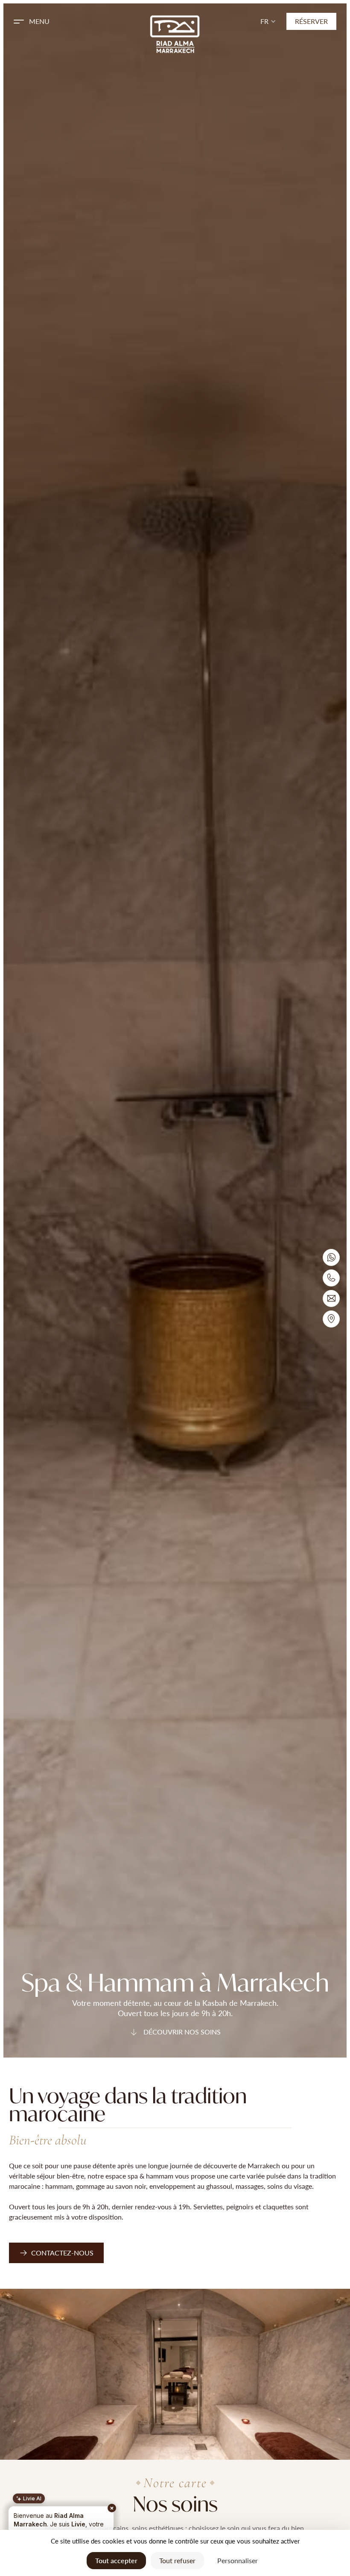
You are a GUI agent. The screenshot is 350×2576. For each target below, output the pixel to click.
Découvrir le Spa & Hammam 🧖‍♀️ (57, 2518)
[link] (56, 2253)
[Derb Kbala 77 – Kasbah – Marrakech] (331, 1319)
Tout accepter (116, 2560)
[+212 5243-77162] (331, 1278)
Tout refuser (177, 2560)
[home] (175, 34)
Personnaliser (238, 2560)
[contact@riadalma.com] (331, 1298)
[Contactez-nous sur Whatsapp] (331, 1257)
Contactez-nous (62, 2253)
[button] (65, 21)
